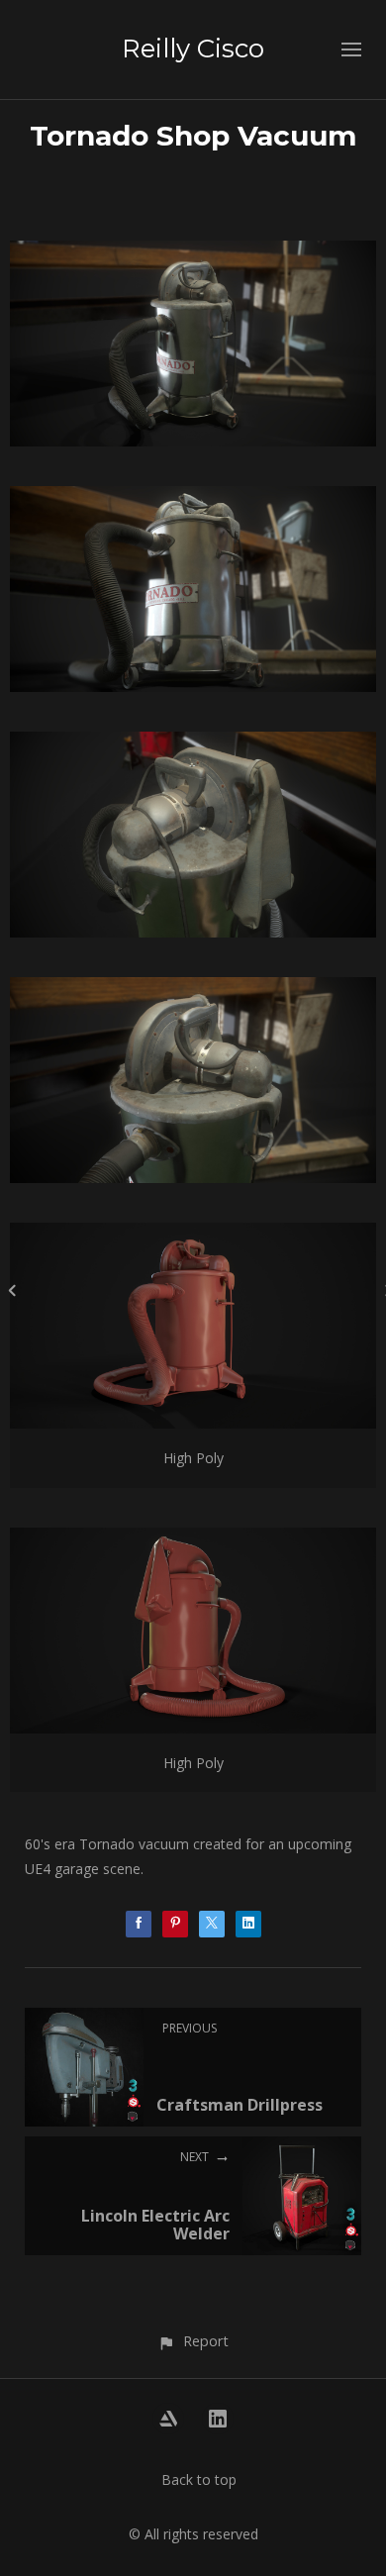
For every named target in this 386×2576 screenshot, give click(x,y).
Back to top (199, 2479)
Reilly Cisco (193, 49)
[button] (193, 2341)
